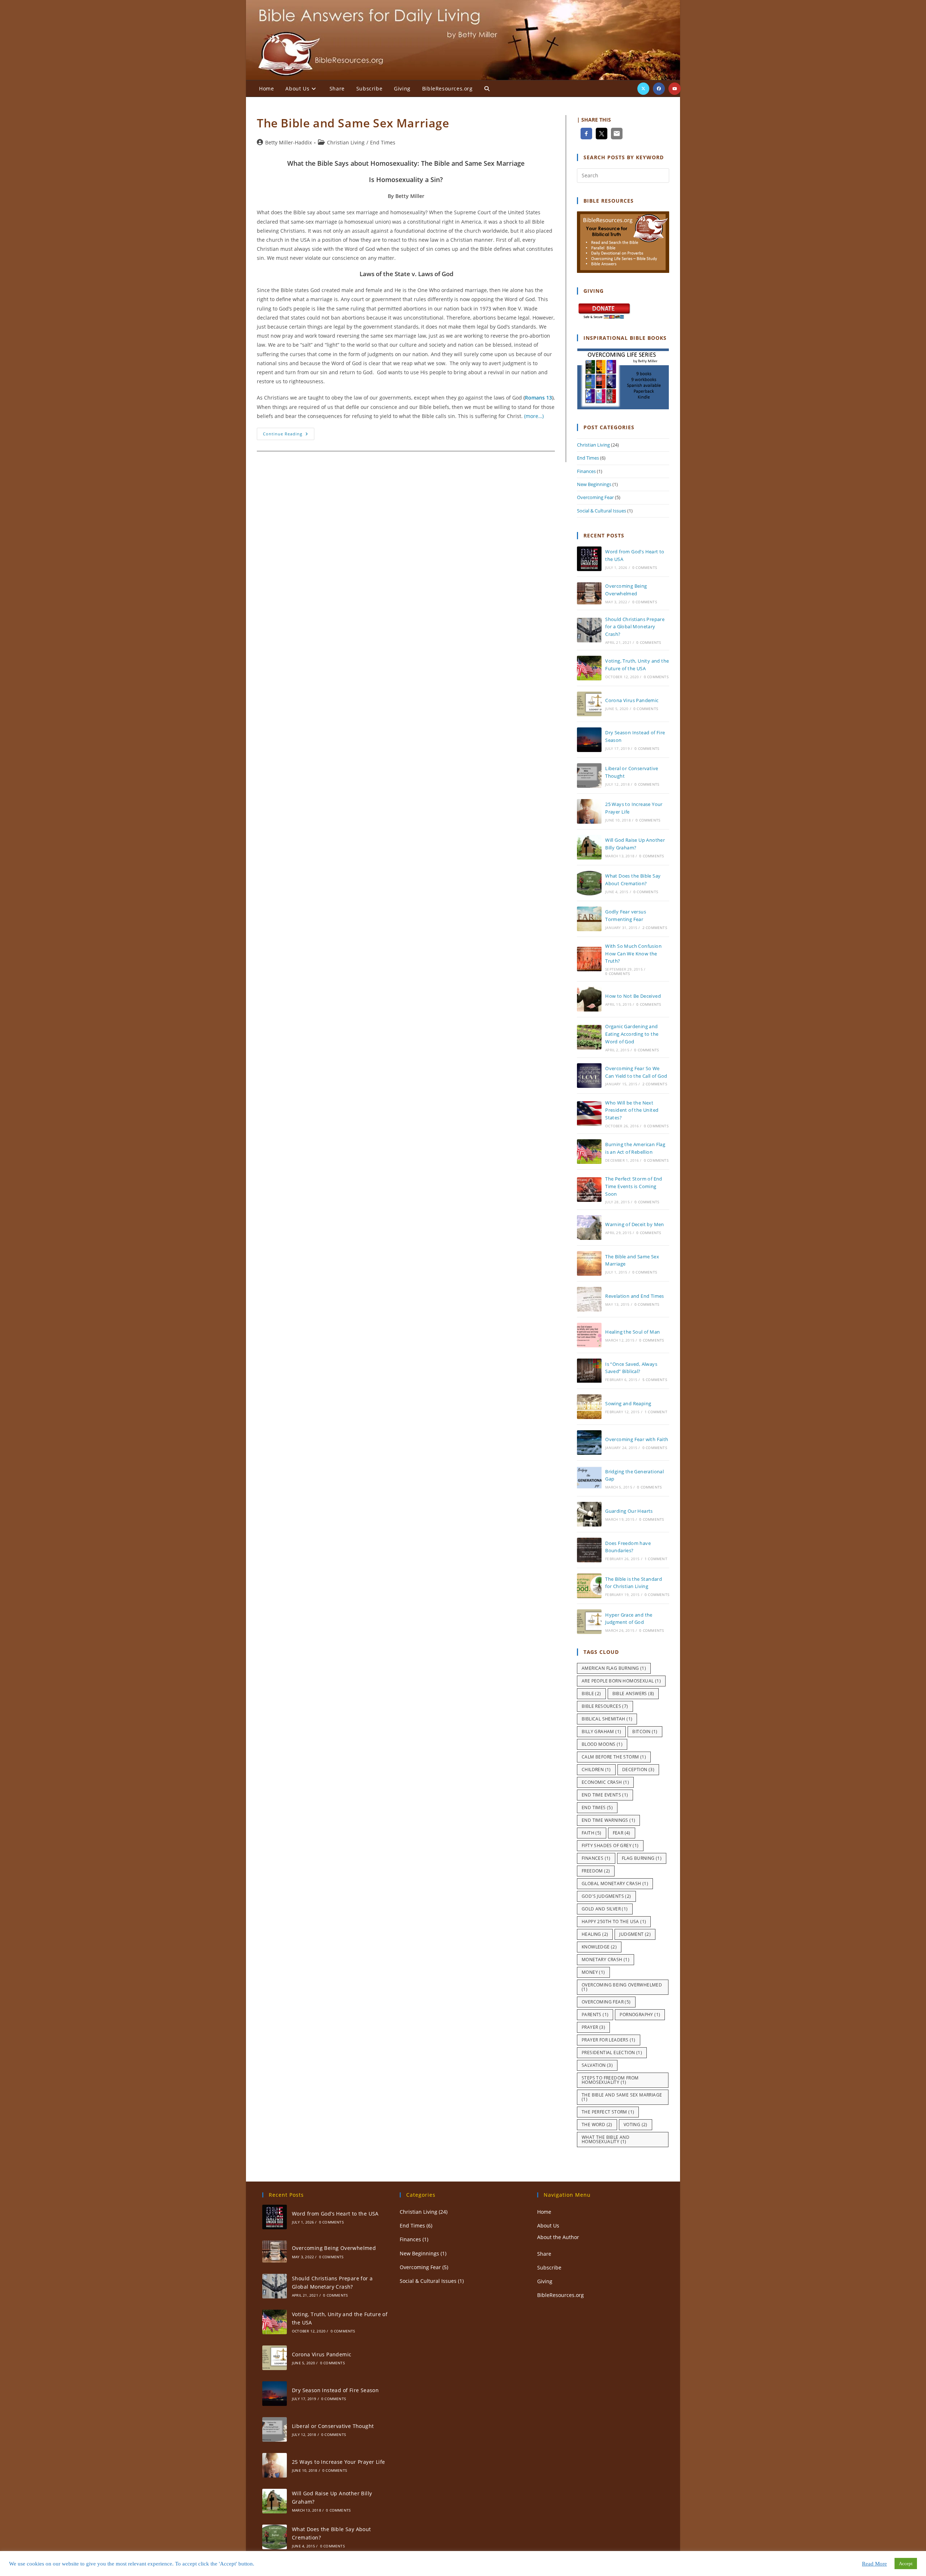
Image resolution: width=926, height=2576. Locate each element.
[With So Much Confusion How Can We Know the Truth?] (589, 959)
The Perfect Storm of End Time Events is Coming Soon (634, 1186)
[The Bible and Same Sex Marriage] (589, 1263)
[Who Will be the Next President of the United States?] (589, 1114)
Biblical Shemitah (607, 1719)
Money (593, 1972)
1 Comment (656, 1412)
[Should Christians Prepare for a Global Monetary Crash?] (589, 630)
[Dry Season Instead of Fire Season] (589, 740)
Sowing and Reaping (628, 1403)
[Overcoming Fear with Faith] (589, 1443)
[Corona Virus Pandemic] (589, 704)
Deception (638, 1770)
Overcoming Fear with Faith (637, 1439)
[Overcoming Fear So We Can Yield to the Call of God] (589, 1076)
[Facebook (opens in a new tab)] (659, 89)
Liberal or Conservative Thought (333, 2426)
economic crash (605, 1782)
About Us (548, 2226)
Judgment (635, 1934)
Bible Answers (633, 1694)
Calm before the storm (614, 1757)
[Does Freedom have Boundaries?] (589, 1550)
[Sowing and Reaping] (589, 1407)
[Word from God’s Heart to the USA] (589, 559)
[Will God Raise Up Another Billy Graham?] (589, 847)
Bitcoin (645, 1732)
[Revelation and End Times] (589, 1299)
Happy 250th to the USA (614, 1922)
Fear (622, 1833)
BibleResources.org (560, 2295)
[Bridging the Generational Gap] (589, 1478)
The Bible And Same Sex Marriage (622, 2097)
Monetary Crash (606, 1960)
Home (544, 2212)
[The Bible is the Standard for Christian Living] (589, 1586)
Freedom (596, 1871)
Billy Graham (601, 1732)
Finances (586, 471)
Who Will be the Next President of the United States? (632, 1110)
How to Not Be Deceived (633, 996)
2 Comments (655, 928)
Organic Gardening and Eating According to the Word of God (632, 1034)
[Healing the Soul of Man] (589, 1335)
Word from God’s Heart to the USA (335, 2214)
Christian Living (346, 142)
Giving (545, 2281)
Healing (595, 1934)
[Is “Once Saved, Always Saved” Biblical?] (589, 1371)
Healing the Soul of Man (632, 1332)
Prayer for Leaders (609, 2040)
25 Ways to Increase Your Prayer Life (338, 2462)
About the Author (558, 2237)
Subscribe (549, 2267)
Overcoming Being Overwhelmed (622, 1987)
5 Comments (655, 1380)
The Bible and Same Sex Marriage (353, 123)
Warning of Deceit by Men (635, 1224)
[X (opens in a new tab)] (643, 89)
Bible (591, 1694)
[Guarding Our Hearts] (589, 1514)
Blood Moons (602, 1744)
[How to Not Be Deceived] (589, 999)
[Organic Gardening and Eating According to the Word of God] (589, 1037)
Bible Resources (605, 1706)
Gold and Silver (605, 1909)
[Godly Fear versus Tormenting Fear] (589, 919)
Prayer (593, 2027)
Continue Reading (289, 435)
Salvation (597, 2065)
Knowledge (599, 1947)
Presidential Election (612, 2053)
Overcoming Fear (595, 497)
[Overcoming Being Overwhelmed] (589, 593)
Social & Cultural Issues (602, 511)
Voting (636, 2125)
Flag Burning (642, 1858)
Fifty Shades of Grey (610, 1846)
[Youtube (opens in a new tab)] (675, 89)
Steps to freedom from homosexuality (610, 2080)
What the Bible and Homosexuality (606, 2139)
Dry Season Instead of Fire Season (335, 2390)
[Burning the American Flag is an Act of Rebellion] (589, 1152)
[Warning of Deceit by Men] (589, 1228)
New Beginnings (594, 484)
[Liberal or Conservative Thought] (589, 776)
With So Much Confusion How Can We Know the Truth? (633, 954)
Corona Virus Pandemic (632, 700)
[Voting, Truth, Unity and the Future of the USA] (589, 668)
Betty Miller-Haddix (288, 142)
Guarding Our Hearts (629, 1511)
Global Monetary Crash (615, 1884)
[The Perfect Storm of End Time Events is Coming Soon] (589, 1190)
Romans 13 (538, 398)
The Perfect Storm (608, 2112)
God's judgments (606, 1896)
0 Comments (645, 567)
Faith (592, 1833)
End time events (605, 1795)
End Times (383, 142)
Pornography (640, 2015)
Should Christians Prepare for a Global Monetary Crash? (635, 627)
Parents (595, 2015)
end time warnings (608, 1820)
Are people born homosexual (621, 1681)
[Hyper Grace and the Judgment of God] (589, 1622)
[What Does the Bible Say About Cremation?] (589, 883)
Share (544, 2254)
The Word (597, 2125)
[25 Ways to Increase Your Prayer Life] (589, 811)
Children (596, 1770)
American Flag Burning (614, 1668)
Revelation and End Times (635, 1296)
